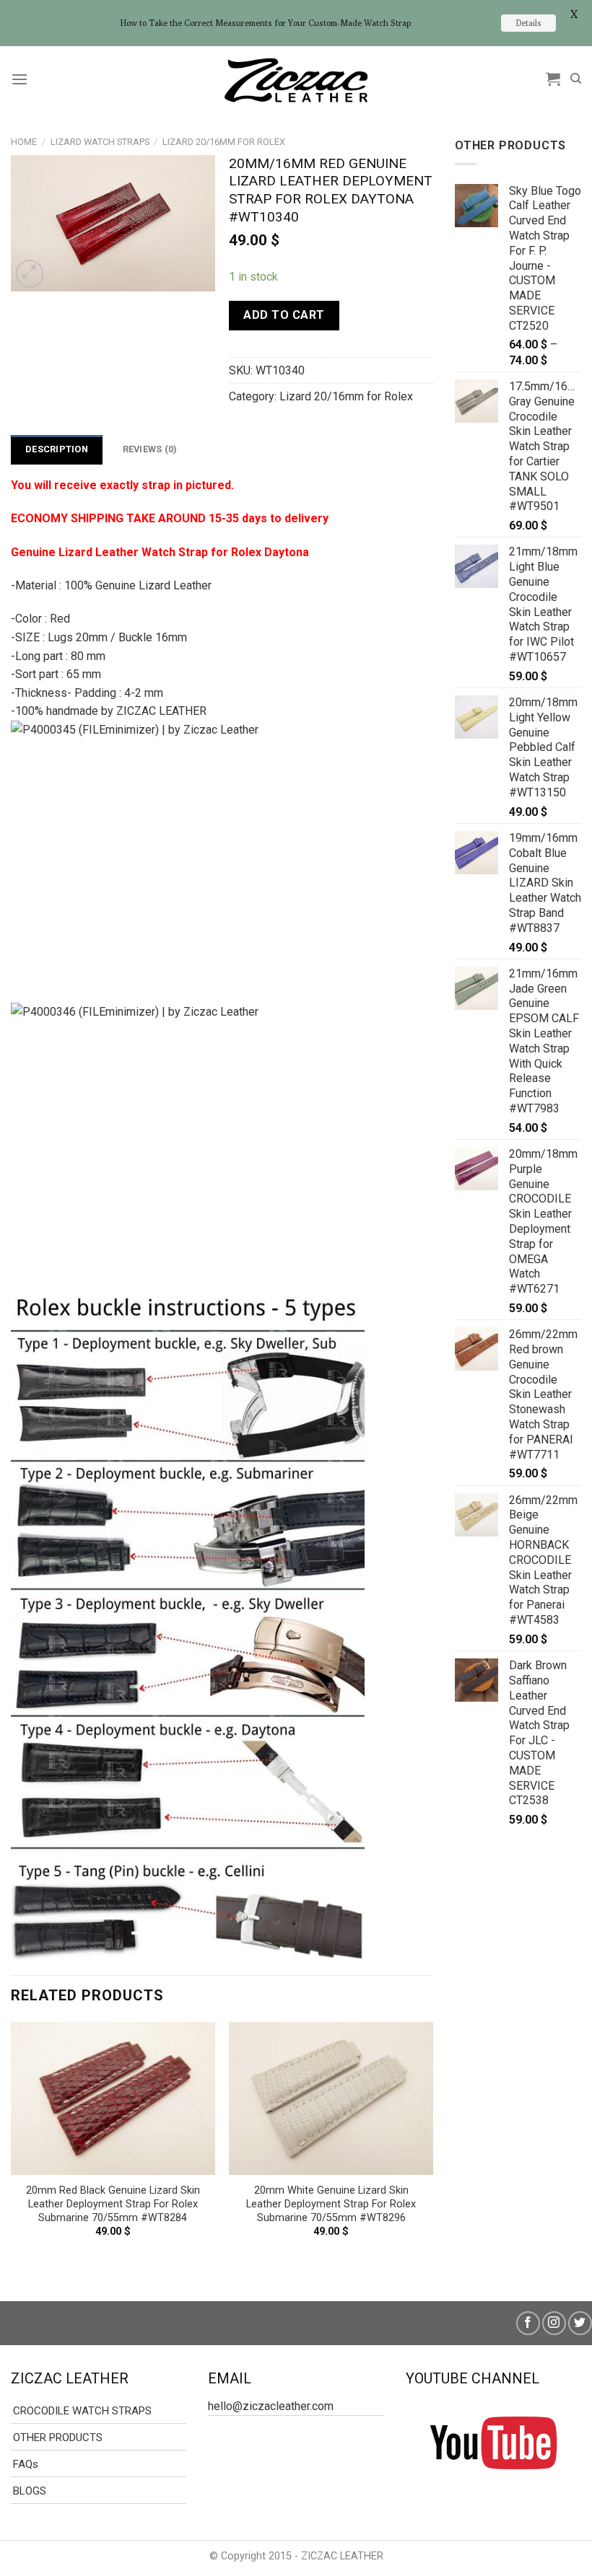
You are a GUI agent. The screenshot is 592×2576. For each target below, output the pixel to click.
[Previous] (12, 2150)
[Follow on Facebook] (528, 2323)
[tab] (57, 449)
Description (57, 449)
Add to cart (284, 315)
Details (528, 23)
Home (24, 142)
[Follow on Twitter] (580, 2323)
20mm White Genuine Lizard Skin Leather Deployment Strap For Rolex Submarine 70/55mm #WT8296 (331, 2204)
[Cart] (553, 79)
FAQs (26, 2464)
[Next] (432, 2150)
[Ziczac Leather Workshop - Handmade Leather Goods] (296, 79)
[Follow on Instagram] (554, 2323)
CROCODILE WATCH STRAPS (82, 2411)
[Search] (576, 79)
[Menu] (19, 79)
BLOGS (30, 2491)
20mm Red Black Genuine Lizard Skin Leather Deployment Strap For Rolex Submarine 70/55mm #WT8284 (113, 2204)
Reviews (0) (150, 449)
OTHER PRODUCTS (58, 2437)
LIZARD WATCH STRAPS (100, 142)
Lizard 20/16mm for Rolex (224, 142)
